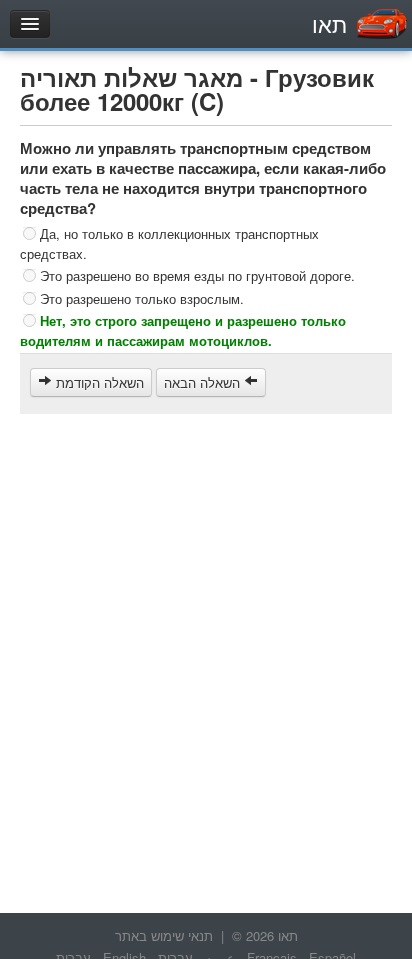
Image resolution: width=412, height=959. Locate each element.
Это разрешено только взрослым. (142, 297)
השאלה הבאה (204, 382)
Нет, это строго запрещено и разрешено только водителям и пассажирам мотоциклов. (183, 330)
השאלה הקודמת (98, 382)
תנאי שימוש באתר (164, 935)
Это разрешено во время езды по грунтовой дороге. (197, 275)
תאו (329, 23)
